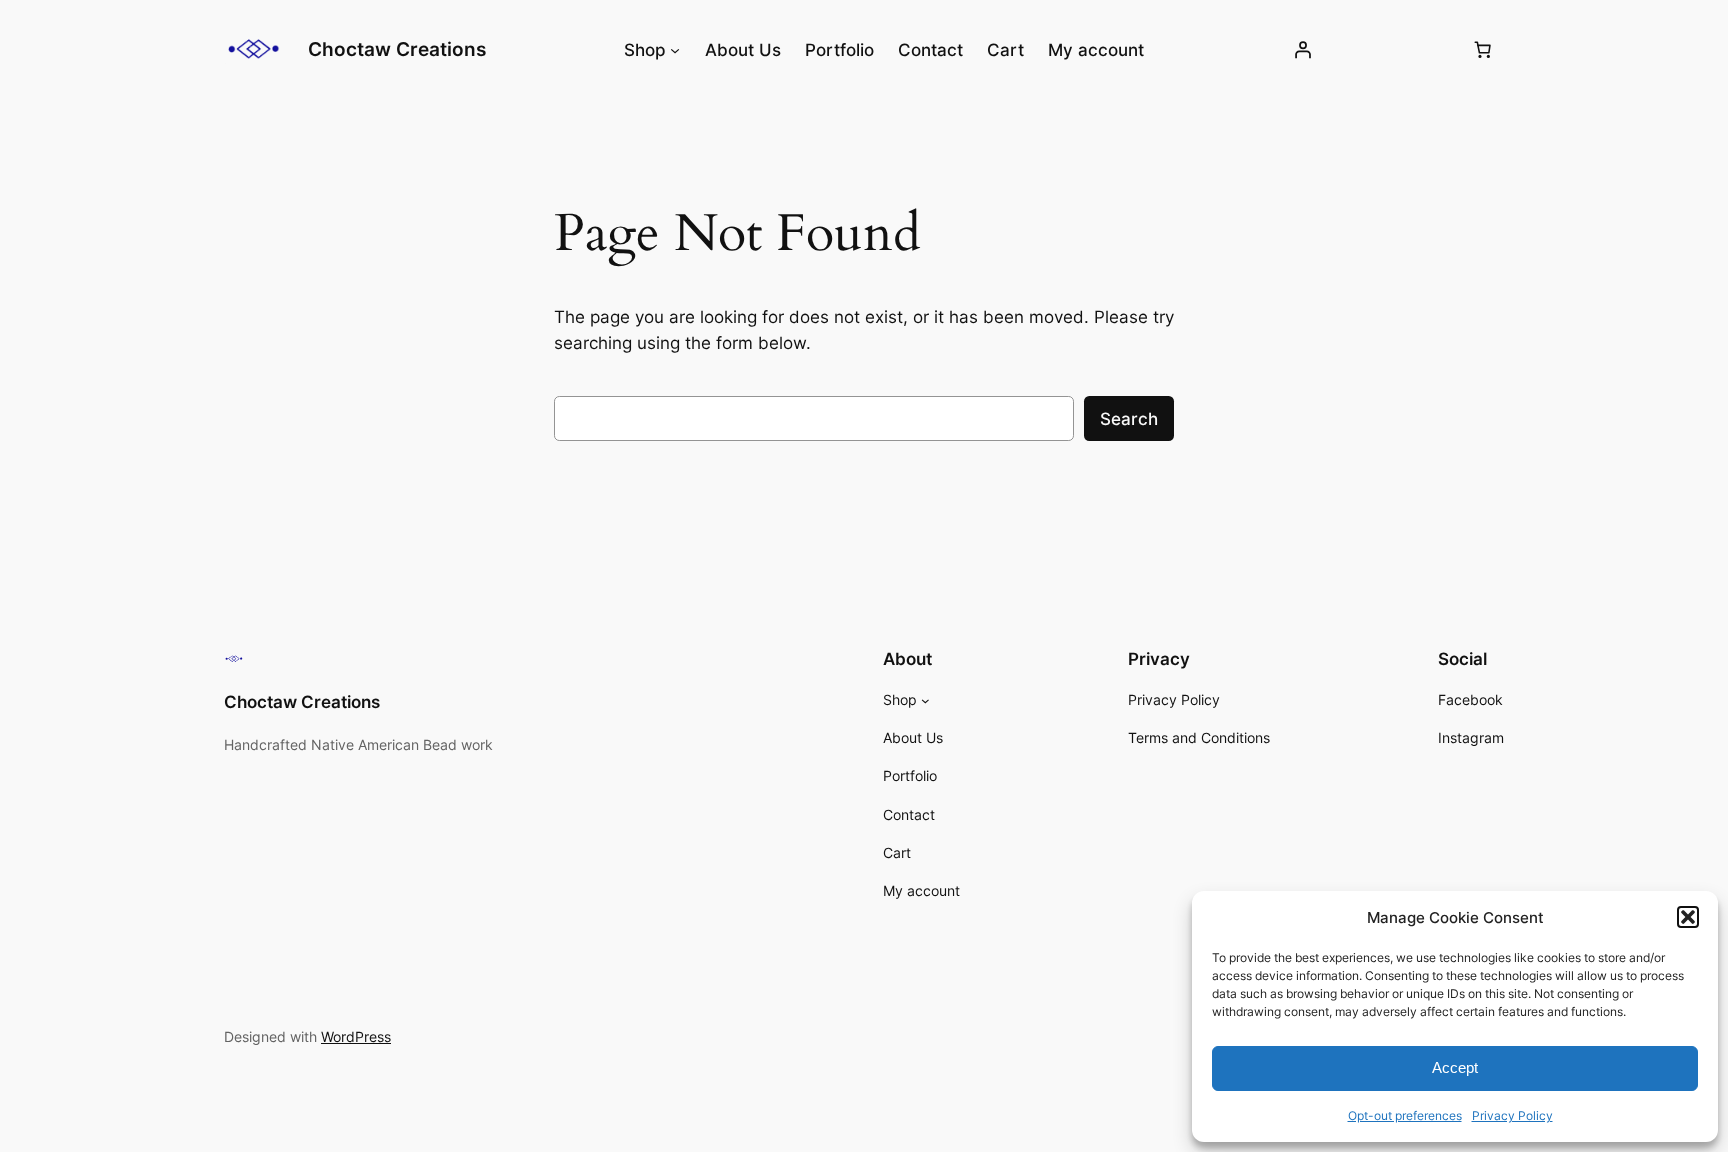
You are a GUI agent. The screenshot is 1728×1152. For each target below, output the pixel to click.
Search (1129, 419)
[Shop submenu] (675, 50)
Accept (1455, 1067)
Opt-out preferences (1405, 1115)
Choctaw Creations (397, 49)
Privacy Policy (1512, 1115)
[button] (1688, 917)
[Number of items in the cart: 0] (1483, 50)
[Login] (1303, 50)
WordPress (356, 1036)
